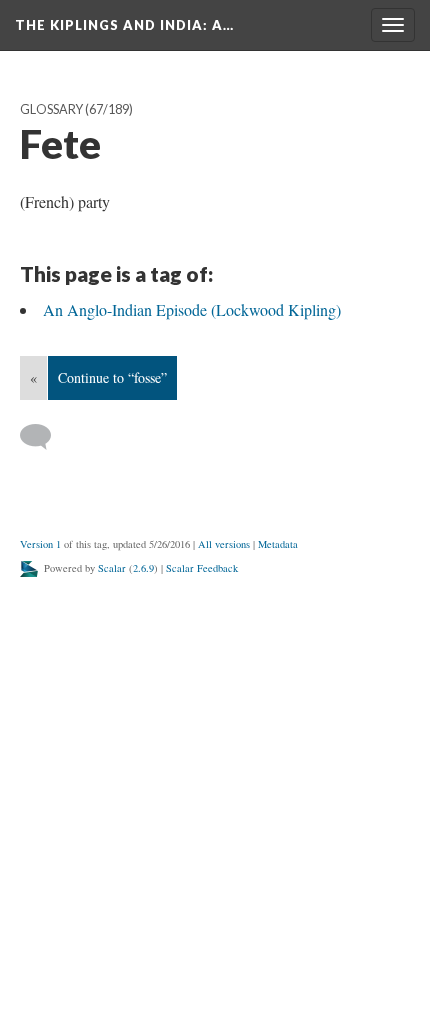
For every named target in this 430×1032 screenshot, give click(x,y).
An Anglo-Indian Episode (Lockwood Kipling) (192, 309)
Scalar (112, 568)
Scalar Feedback (202, 568)
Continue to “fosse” (112, 377)
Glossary (51, 109)
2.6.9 (143, 568)
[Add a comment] (44, 437)
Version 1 (40, 544)
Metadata (278, 544)
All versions (224, 544)
